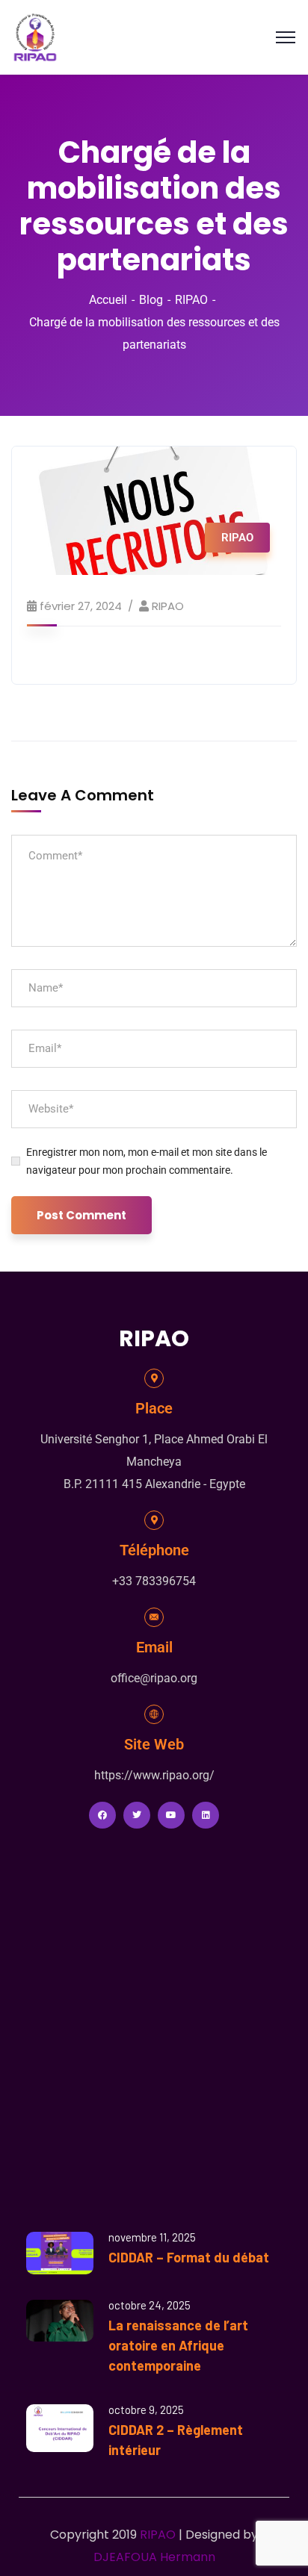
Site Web (154, 1744)
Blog (151, 300)
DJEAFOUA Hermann (154, 2557)
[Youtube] (171, 1815)
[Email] (154, 1617)
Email (154, 1647)
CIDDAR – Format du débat (189, 2257)
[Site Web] (154, 1714)
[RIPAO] (35, 36)
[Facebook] (102, 1815)
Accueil (108, 300)
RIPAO (191, 300)
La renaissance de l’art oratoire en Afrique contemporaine (178, 2345)
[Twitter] (137, 1815)
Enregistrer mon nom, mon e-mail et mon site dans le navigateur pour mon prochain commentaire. (147, 1161)
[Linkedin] (206, 1815)
